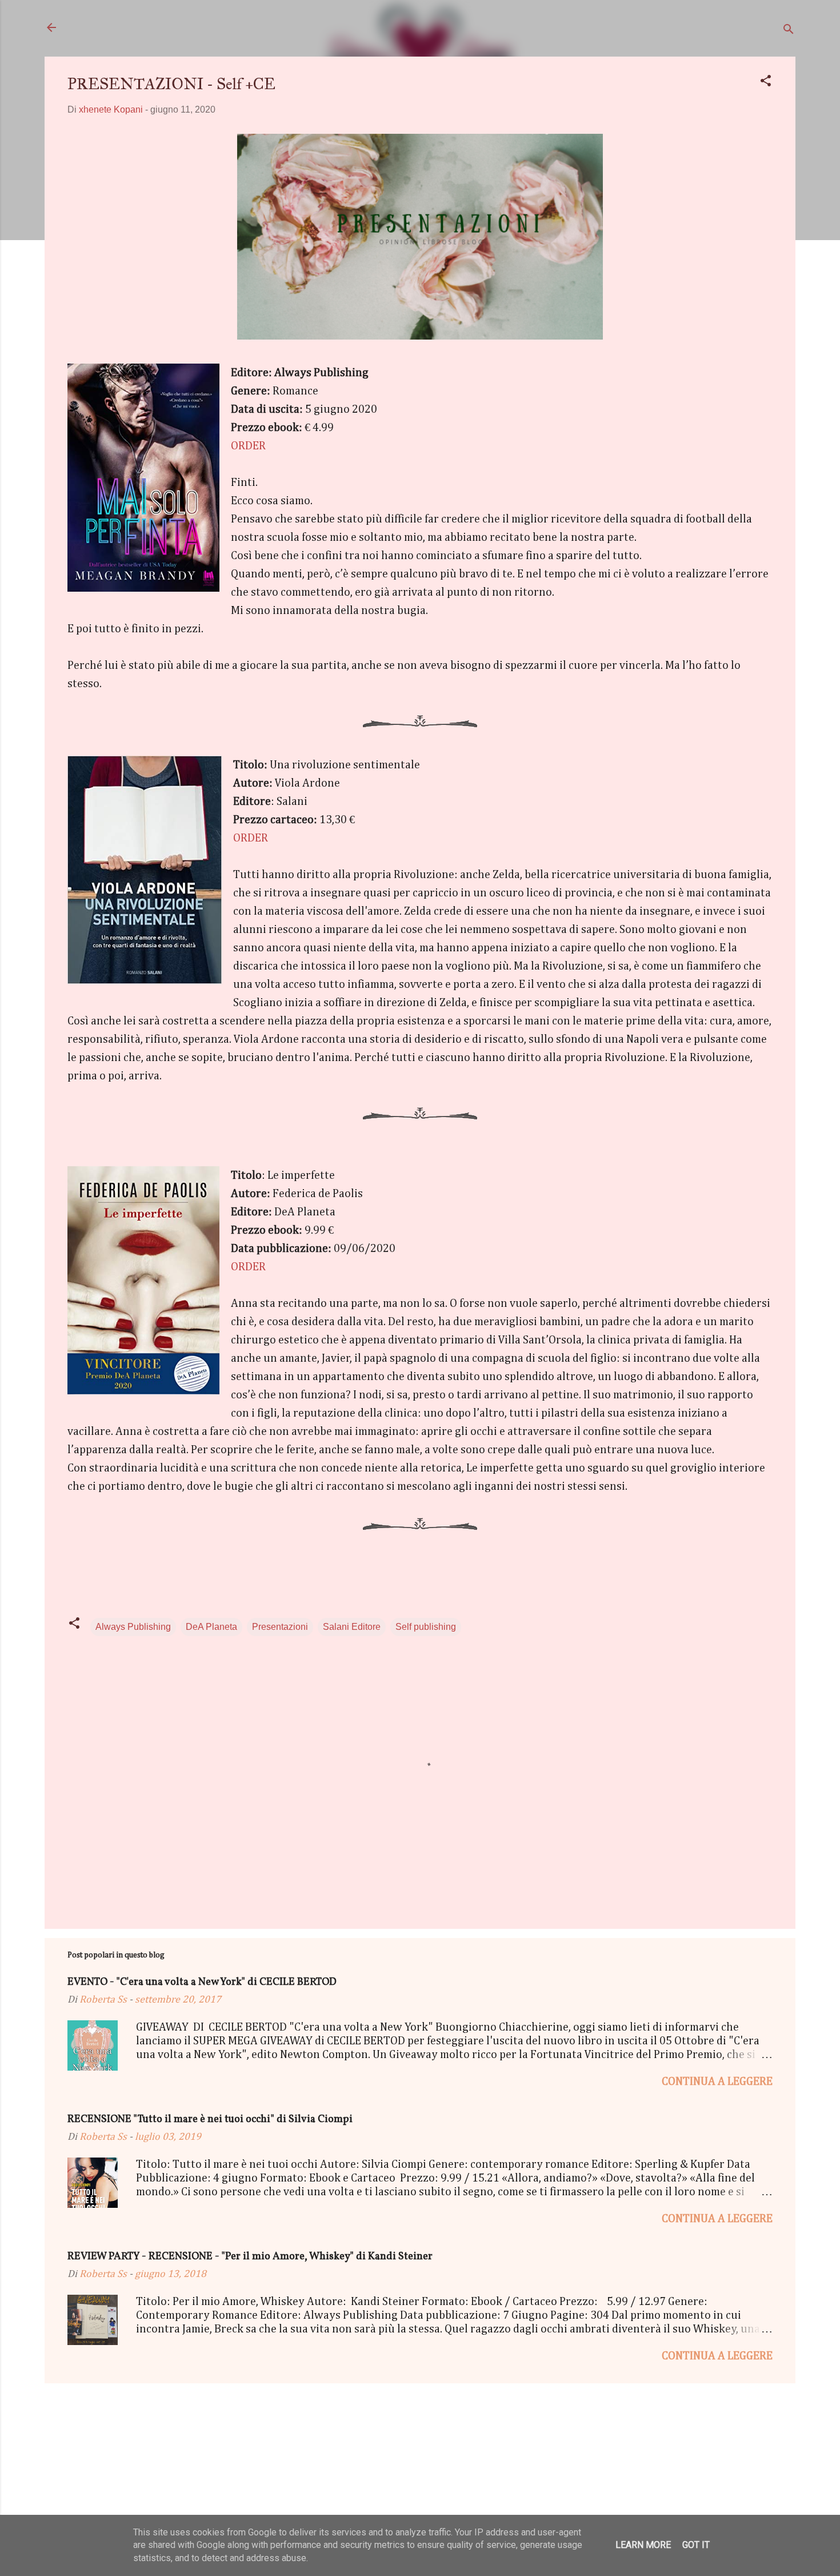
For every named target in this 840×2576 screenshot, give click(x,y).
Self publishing (426, 1627)
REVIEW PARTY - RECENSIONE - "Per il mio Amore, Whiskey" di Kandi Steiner (250, 2257)
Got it (696, 2545)
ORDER (248, 446)
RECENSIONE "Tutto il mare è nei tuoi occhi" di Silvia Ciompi (210, 2120)
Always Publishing (133, 1627)
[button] (766, 83)
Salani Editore (352, 1627)
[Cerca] (789, 31)
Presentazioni (280, 1627)
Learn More (643, 2545)
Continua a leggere (717, 2081)
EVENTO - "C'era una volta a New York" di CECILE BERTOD (202, 1982)
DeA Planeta (211, 1627)
